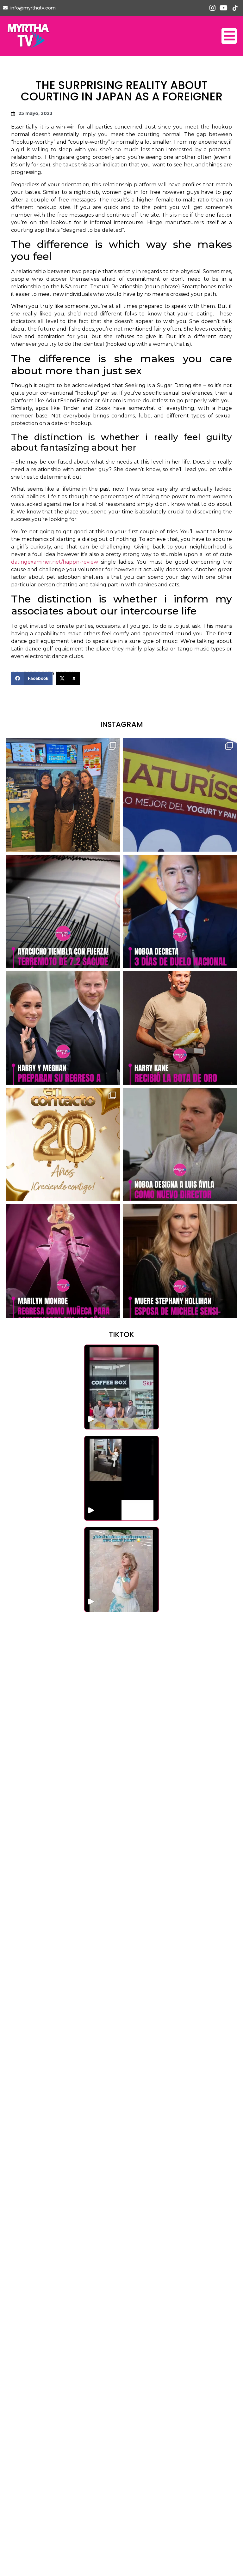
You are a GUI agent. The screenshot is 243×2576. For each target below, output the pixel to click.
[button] (32, 678)
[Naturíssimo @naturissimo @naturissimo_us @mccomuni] (180, 795)
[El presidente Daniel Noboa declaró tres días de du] (180, 911)
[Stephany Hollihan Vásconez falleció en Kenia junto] (180, 1261)
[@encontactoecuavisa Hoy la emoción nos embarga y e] (63, 1144)
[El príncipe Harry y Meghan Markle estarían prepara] (63, 1028)
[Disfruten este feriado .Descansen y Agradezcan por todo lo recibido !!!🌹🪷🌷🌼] (121, 1570)
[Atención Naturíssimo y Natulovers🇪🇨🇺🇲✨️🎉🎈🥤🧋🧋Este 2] (63, 795)
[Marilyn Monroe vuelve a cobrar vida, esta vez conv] (63, 1261)
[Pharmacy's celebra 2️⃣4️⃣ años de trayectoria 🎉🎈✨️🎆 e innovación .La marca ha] (121, 1387)
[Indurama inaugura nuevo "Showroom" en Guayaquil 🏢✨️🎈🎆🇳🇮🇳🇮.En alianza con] (121, 1478)
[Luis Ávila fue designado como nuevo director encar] (180, 1144)
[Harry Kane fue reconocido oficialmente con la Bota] (180, 1028)
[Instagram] (212, 8)
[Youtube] (224, 8)
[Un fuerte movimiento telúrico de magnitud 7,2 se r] (63, 911)
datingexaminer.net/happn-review (55, 562)
